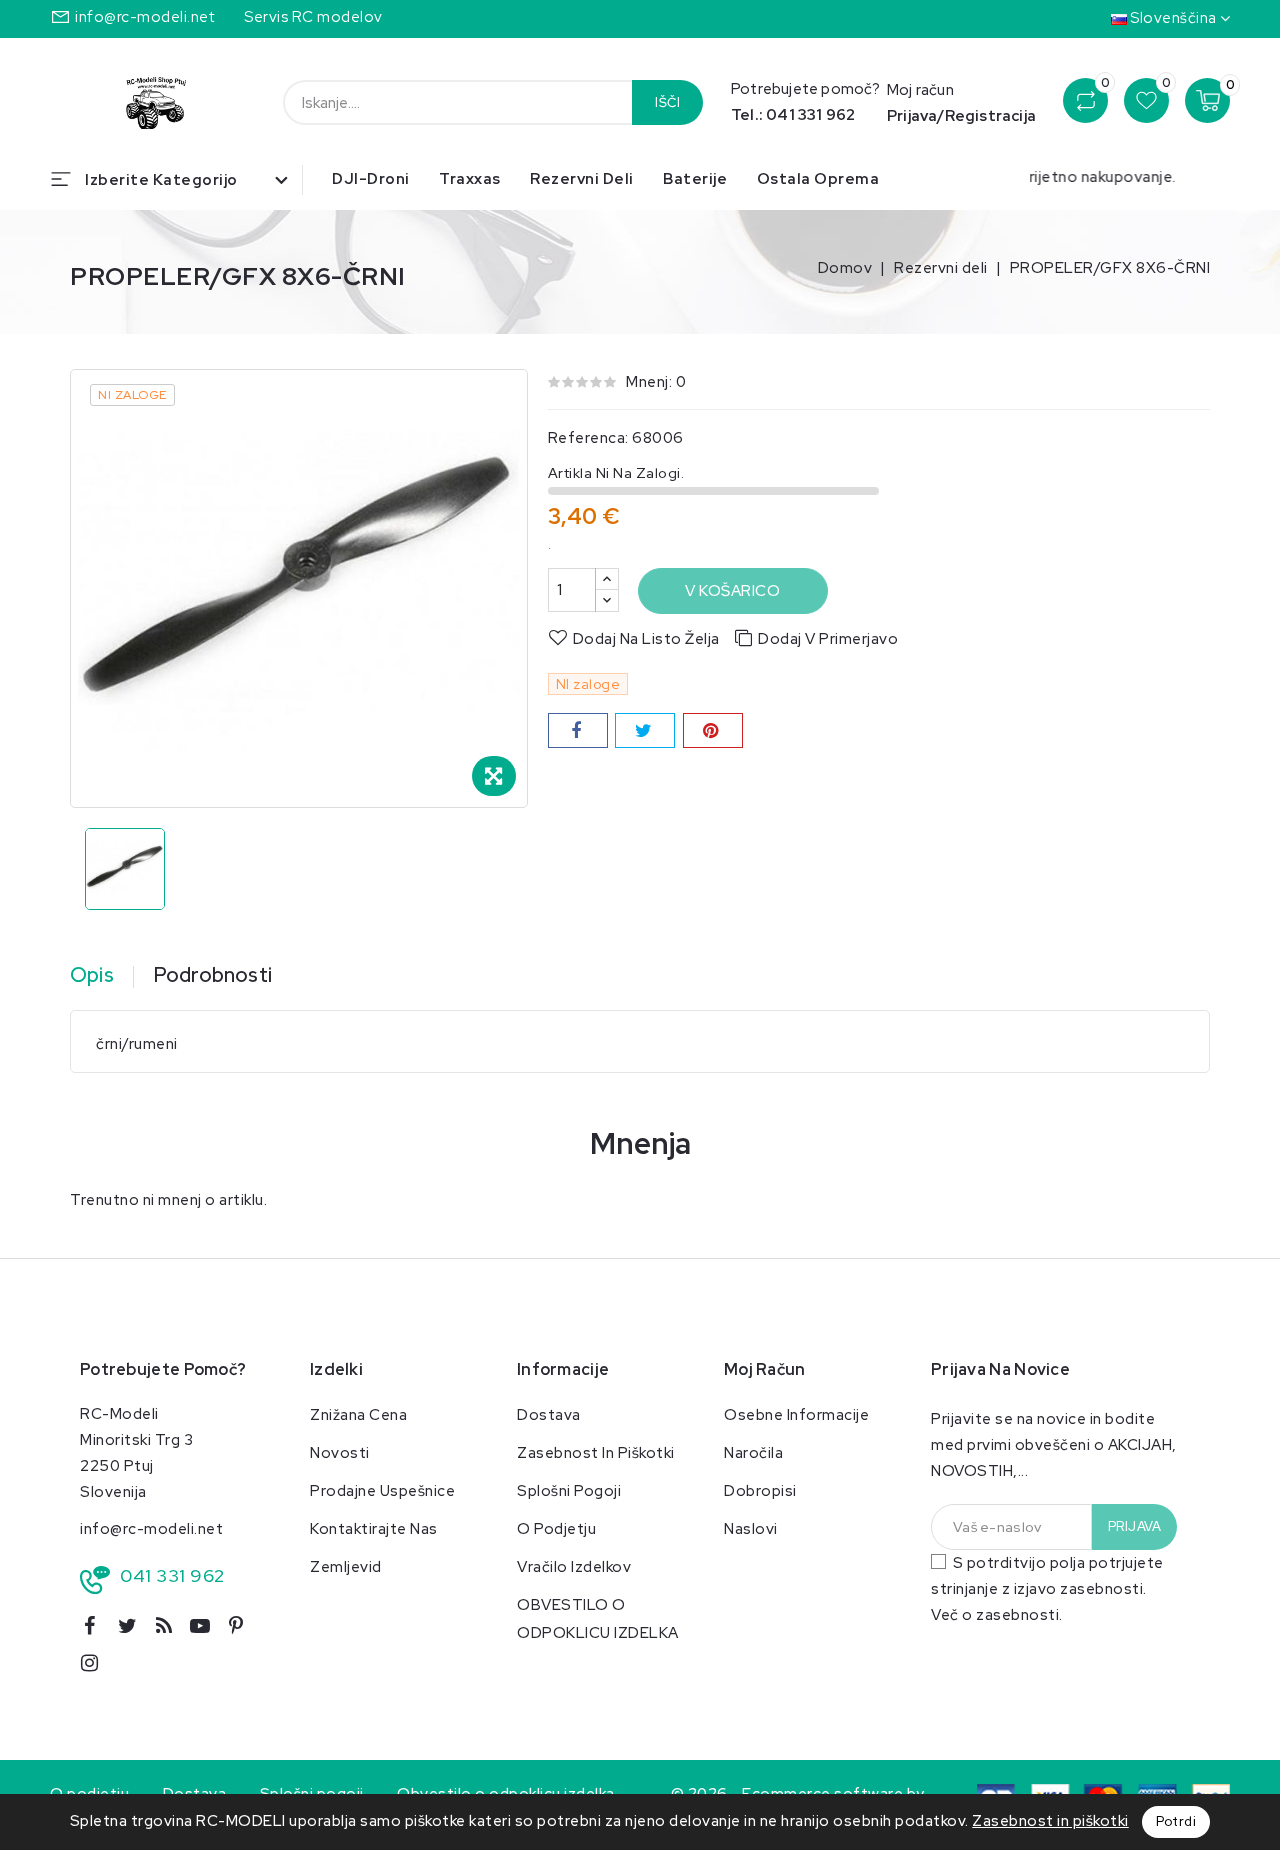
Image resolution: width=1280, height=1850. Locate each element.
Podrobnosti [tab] (213, 975)
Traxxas (470, 179)
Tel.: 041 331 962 (793, 115)
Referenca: (588, 438)
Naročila (753, 1453)
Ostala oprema (818, 179)
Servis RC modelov (313, 17)
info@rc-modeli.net (144, 17)
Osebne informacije (796, 1415)
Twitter (135, 1629)
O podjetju (556, 1529)
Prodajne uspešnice (382, 1491)
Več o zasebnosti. (997, 1615)
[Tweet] (645, 730)
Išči (667, 102)
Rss (171, 1629)
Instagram (97, 1666)
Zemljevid (346, 1567)
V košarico (732, 591)
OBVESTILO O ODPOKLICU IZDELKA (598, 1619)
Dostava (549, 1415)
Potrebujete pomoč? (163, 1369)
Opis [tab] (92, 975)
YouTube (207, 1629)
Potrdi (1176, 1821)
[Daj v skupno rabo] (578, 730)
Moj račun (765, 1369)
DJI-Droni (371, 179)
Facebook (97, 1629)
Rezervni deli (582, 179)
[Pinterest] (713, 730)
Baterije (695, 179)
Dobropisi (760, 1491)
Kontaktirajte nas (374, 1529)
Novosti (340, 1453)
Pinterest (244, 1629)
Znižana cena (358, 1415)
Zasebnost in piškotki (596, 1453)
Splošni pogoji (569, 1491)
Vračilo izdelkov (574, 1567)
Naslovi (751, 1529)
